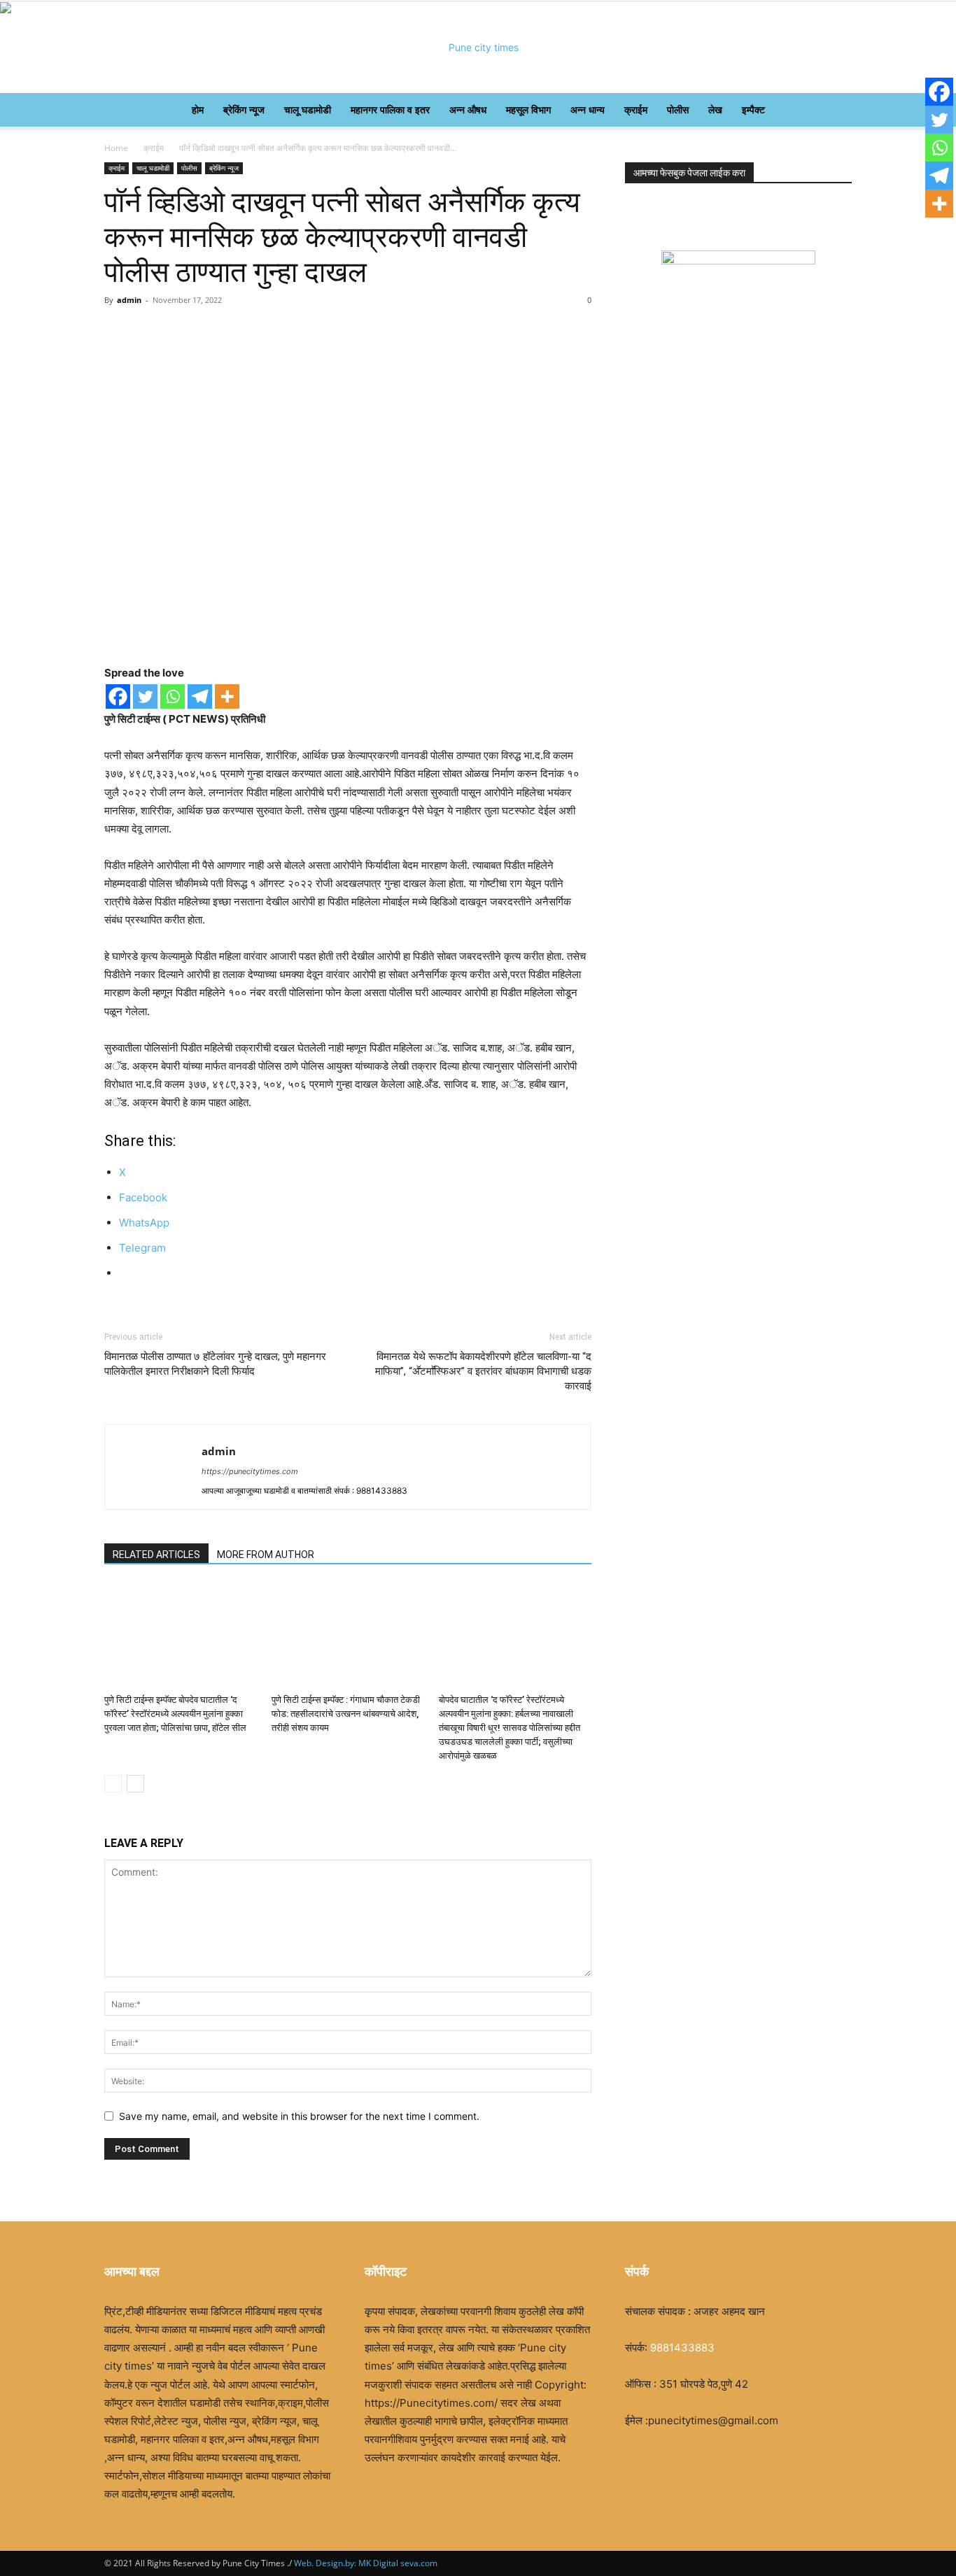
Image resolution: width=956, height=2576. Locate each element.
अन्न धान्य (588, 109)
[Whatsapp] (173, 696)
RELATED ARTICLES (156, 1555)
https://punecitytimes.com (250, 1471)
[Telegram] (200, 696)
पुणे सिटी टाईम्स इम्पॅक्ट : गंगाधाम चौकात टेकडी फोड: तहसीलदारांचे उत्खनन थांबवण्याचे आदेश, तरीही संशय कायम (346, 1714)
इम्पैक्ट (753, 109)
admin (129, 300)
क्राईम (636, 109)
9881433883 (682, 2348)
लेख (715, 109)
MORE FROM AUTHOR (266, 1555)
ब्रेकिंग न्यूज (244, 109)
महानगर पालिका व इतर (390, 109)
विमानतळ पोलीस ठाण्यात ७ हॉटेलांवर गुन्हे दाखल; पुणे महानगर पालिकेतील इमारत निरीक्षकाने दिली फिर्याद (215, 1364)
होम (198, 109)
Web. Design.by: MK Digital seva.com (365, 2563)
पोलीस (678, 109)
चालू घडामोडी (308, 109)
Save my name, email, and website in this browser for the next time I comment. (299, 2116)
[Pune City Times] (478, 48)
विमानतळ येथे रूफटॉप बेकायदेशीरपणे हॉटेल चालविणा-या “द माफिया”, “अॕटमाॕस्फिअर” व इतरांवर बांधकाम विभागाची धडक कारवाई (483, 1371)
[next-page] (135, 1784)
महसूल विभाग (528, 109)
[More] (227, 696)
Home (116, 148)
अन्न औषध (468, 109)
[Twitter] (145, 696)
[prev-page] (113, 1784)
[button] (835, 111)
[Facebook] (118, 696)
